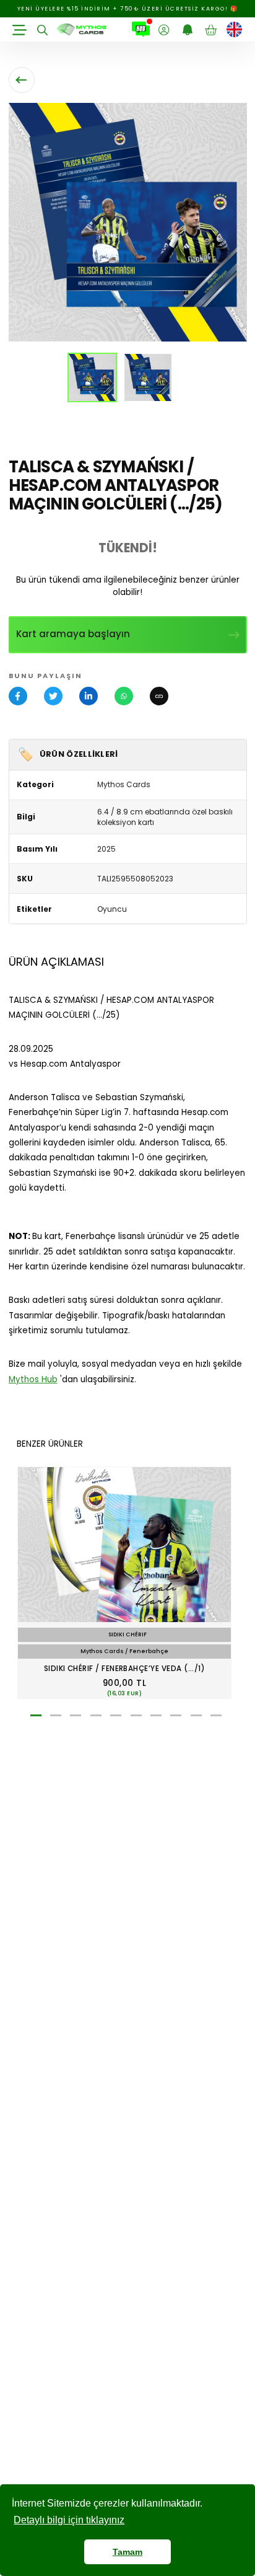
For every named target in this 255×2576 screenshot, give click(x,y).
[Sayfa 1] (36, 1716)
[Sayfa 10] (216, 1716)
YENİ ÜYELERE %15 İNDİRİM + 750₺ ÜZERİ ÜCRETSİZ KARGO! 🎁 (128, 9)
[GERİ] (22, 80)
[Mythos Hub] (141, 30)
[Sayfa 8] (176, 1716)
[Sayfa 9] (196, 1716)
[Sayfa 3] (76, 1716)
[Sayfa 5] (116, 1716)
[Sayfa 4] (96, 1716)
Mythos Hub (33, 1379)
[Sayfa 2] (56, 1716)
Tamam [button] (127, 2552)
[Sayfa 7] (156, 1716)
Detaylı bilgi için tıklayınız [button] (69, 2520)
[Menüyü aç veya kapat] (20, 30)
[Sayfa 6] (136, 1716)
